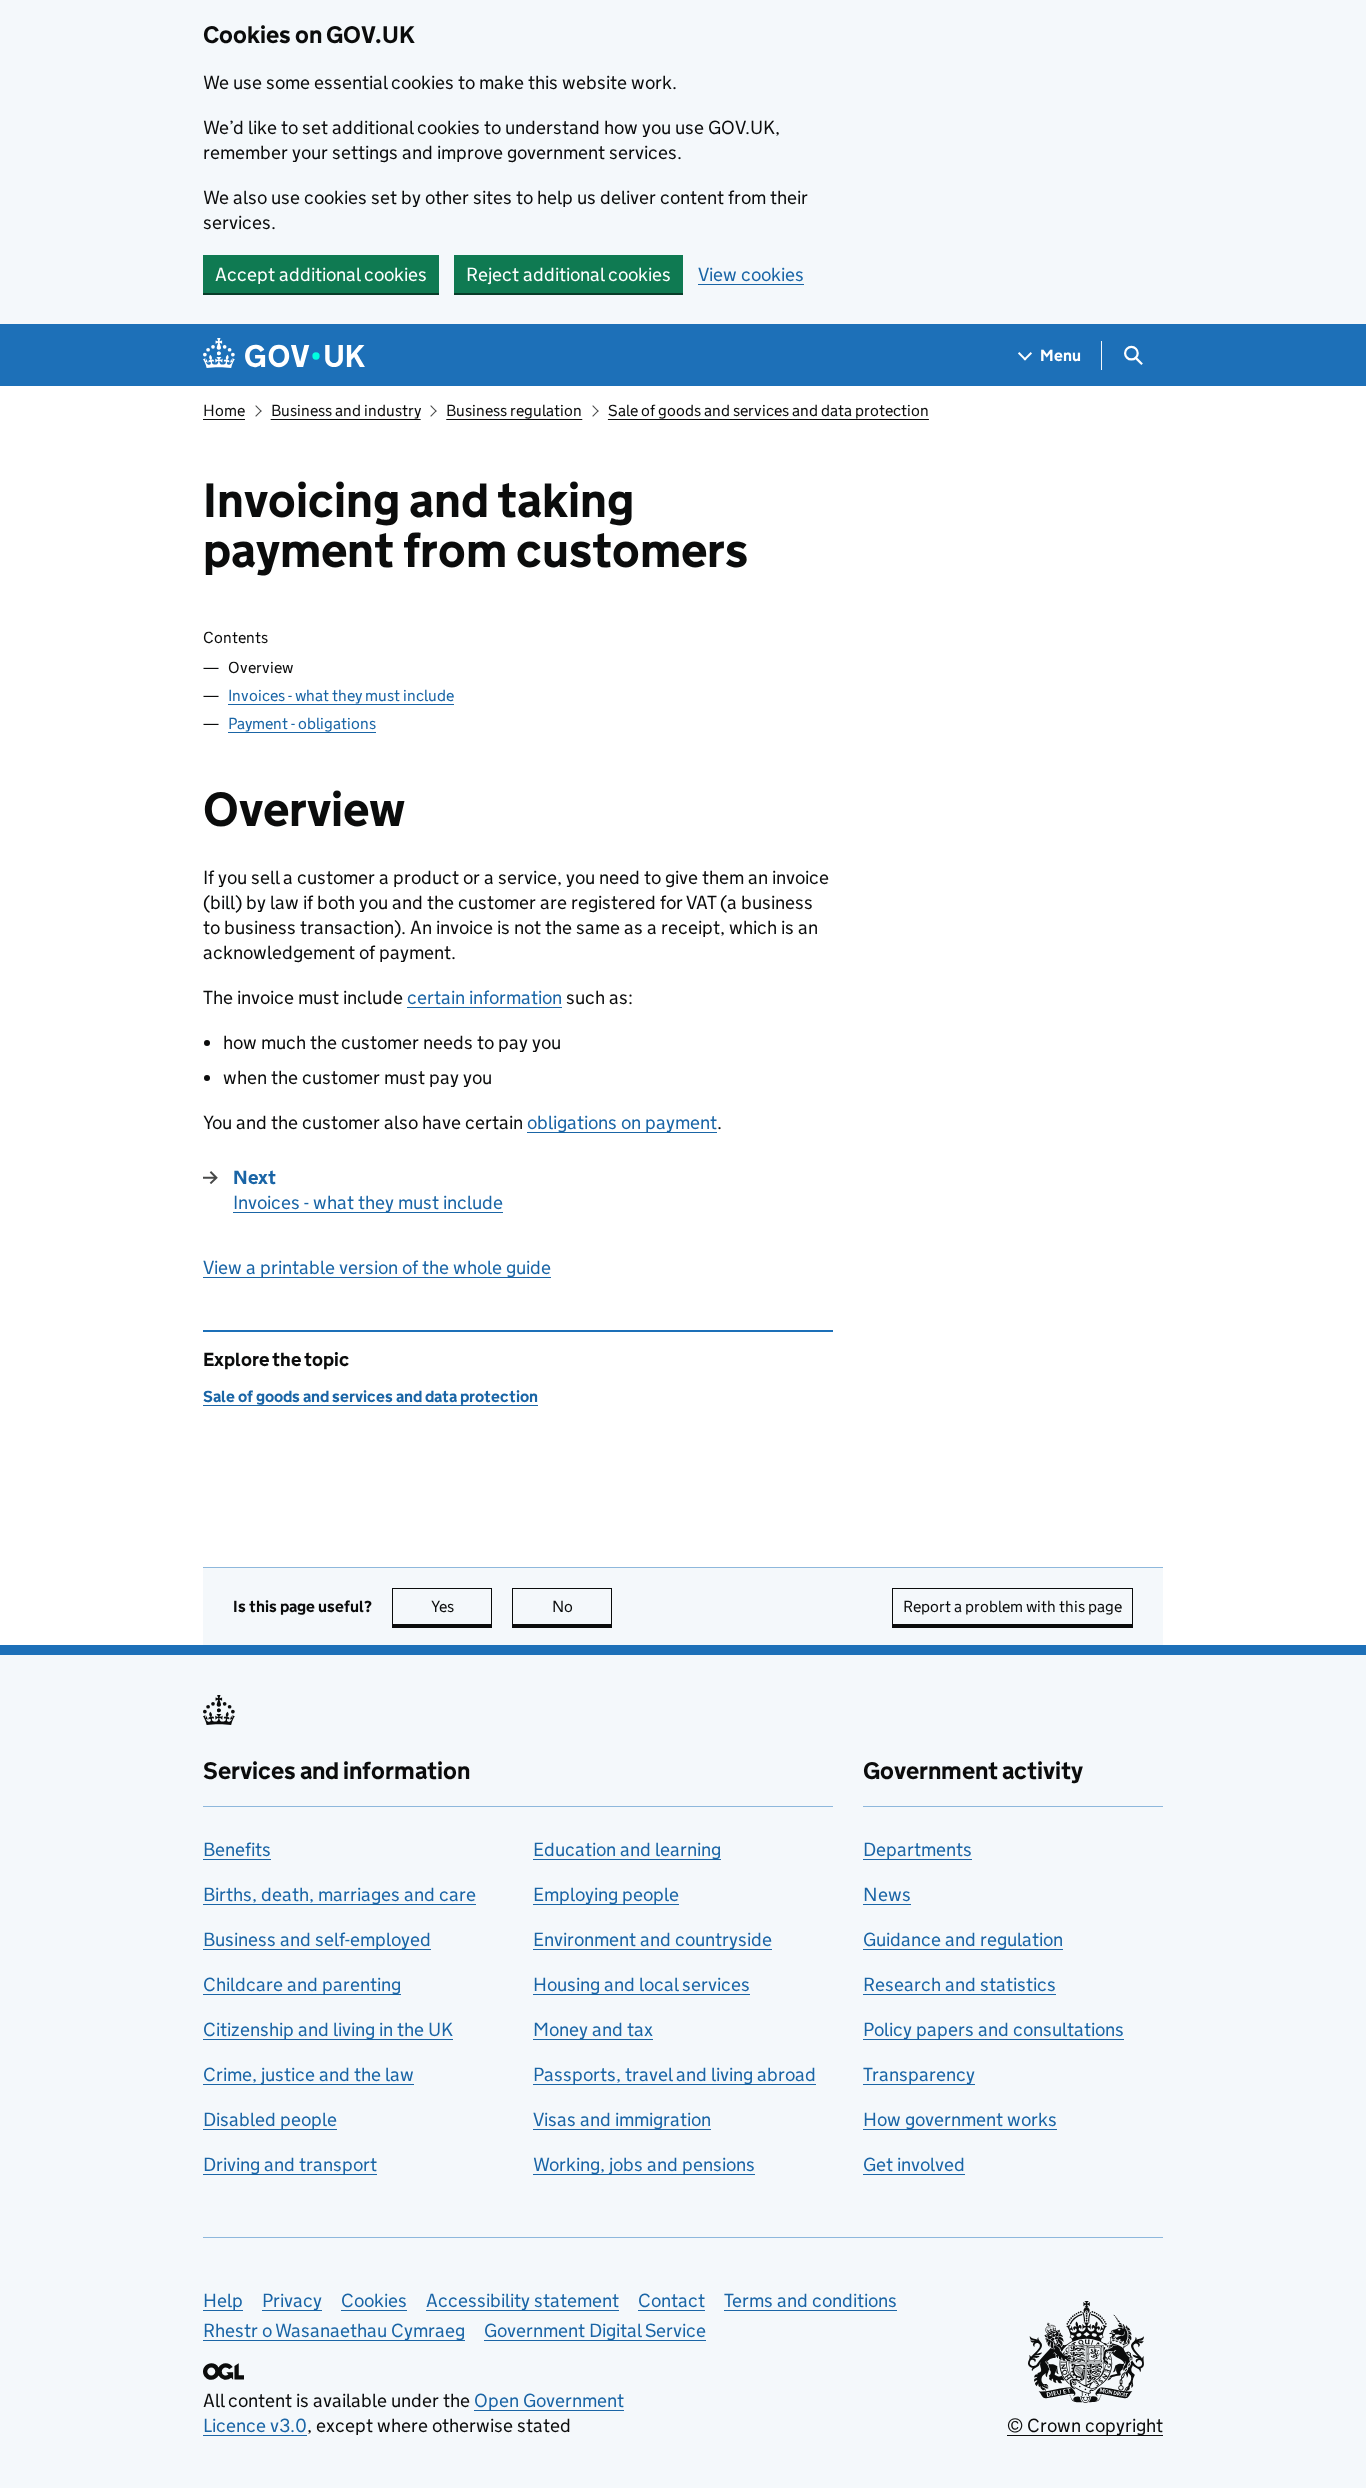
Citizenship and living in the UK (328, 2029)
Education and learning (627, 1849)
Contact (671, 2300)
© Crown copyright (1085, 2425)
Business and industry (346, 410)
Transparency (919, 2074)
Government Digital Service (595, 2330)
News (887, 1894)
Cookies (374, 2300)
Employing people (606, 1894)
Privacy (292, 2300)
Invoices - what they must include (341, 695)
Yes (461, 1606)
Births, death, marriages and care (339, 1894)
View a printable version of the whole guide (377, 1267)
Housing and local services (641, 1984)
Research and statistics (959, 1984)
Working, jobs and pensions (644, 2164)
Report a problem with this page (1012, 1606)
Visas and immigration (622, 2119)
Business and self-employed (317, 1939)
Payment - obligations (302, 723)
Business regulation (514, 410)
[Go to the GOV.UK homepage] (284, 355)
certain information (484, 997)
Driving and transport (290, 2164)
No (582, 1606)
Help (223, 2300)
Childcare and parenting (302, 1984)
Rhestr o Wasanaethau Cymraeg (334, 2330)
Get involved (914, 2164)
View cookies (751, 274)
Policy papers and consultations (993, 2029)
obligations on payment (622, 1122)
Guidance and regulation (963, 1939)
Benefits (237, 1849)
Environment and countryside (652, 1939)
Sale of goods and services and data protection (768, 410)
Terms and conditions (810, 2300)
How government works (960, 2119)
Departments (917, 1849)
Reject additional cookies (568, 274)
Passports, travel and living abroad (674, 2074)
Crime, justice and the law (308, 2074)
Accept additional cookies (321, 274)
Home (224, 410)
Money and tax (593, 2029)
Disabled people (270, 2119)
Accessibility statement (522, 2300)
